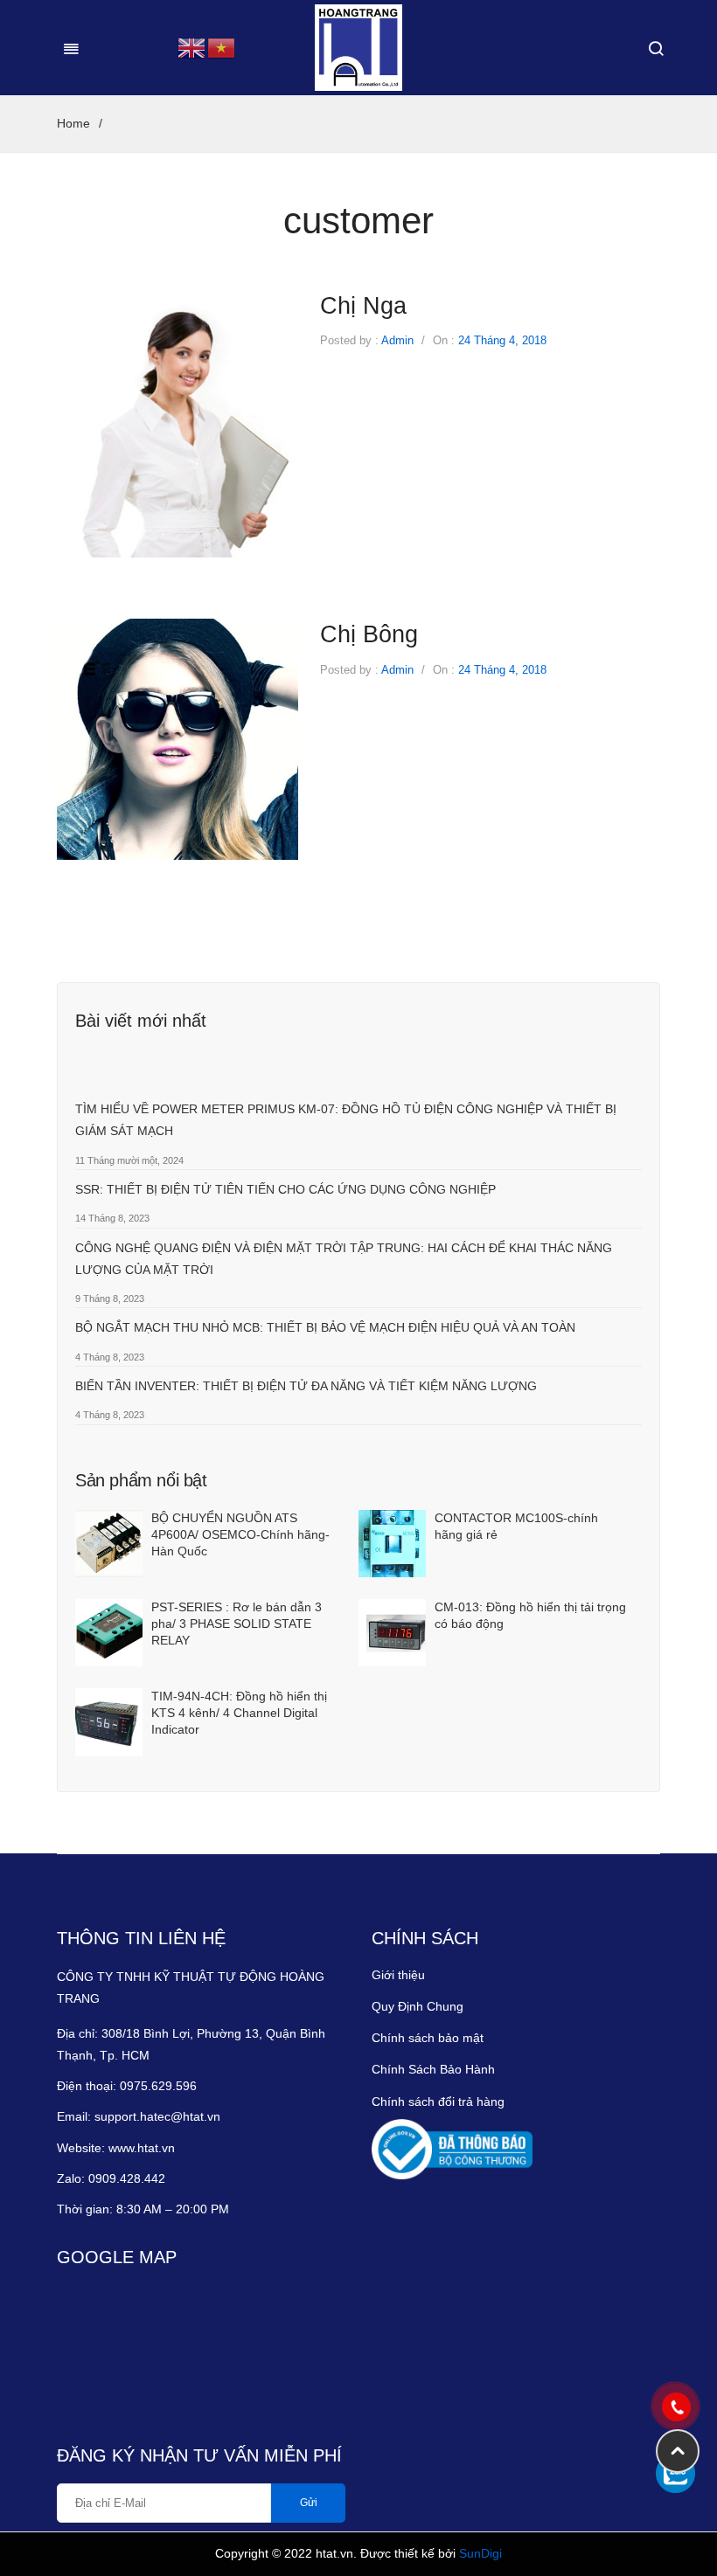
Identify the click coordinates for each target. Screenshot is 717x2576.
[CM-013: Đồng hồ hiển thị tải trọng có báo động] (392, 1633)
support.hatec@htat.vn (157, 2116)
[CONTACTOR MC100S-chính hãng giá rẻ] (392, 1544)
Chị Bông (369, 634)
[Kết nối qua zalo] (675, 2473)
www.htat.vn (142, 2148)
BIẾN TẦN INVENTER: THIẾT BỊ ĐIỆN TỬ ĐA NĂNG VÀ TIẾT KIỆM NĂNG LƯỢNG (306, 1386)
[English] (192, 46)
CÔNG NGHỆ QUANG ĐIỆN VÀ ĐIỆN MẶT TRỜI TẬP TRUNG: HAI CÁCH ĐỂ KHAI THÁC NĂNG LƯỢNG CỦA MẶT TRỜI (344, 1259)
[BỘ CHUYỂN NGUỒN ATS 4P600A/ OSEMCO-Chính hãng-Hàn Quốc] (109, 1544)
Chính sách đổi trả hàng (438, 2102)
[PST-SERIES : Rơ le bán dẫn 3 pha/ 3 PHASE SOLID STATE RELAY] (109, 1633)
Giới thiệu (398, 1975)
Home (73, 123)
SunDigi (480, 2553)
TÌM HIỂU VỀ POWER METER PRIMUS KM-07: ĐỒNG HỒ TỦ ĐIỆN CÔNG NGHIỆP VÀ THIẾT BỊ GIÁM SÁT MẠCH (346, 1120)
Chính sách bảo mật (428, 2038)
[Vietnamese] (222, 46)
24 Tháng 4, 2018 (502, 340)
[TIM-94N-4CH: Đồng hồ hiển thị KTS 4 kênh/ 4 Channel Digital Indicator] (109, 1722)
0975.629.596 (158, 2086)
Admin (397, 340)
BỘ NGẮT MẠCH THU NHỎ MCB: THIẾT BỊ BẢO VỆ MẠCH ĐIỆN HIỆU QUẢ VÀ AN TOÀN (325, 1327)
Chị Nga (363, 306)
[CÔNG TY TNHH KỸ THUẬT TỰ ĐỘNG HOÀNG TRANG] (358, 48)
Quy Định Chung (418, 2006)
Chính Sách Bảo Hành (433, 2069)
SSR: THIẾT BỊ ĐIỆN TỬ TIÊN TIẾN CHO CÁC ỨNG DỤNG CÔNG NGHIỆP (285, 1189)
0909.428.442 (129, 2178)
